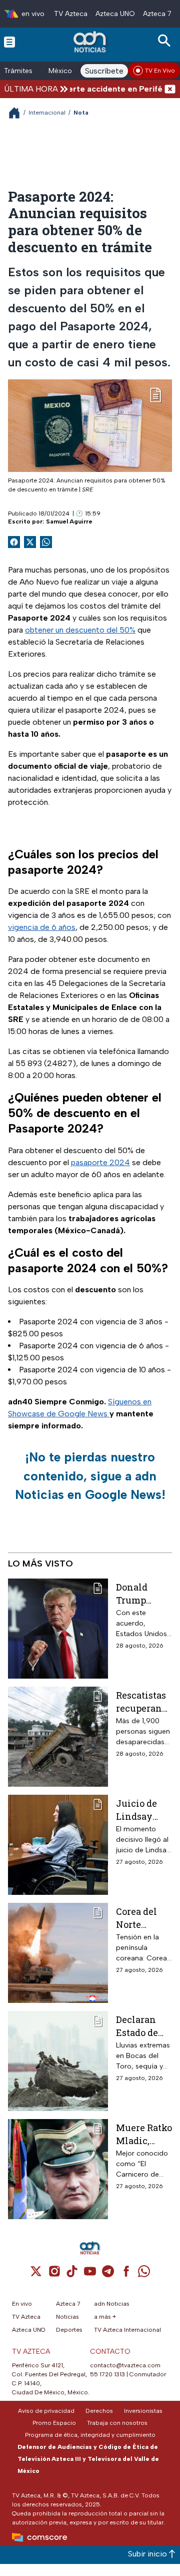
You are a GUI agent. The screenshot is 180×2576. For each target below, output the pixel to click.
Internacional (47, 113)
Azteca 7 (157, 14)
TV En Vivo (160, 71)
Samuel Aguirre (69, 522)
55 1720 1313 (107, 2374)
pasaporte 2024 (100, 1162)
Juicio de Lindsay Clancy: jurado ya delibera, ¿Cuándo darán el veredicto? (139, 1810)
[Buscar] (166, 41)
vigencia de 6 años (42, 927)
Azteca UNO (115, 14)
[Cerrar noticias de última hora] (170, 89)
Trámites (18, 71)
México (60, 71)
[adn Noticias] (91, 42)
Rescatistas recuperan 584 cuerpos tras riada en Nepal (144, 1701)
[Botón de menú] (9, 42)
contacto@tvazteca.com (125, 2365)
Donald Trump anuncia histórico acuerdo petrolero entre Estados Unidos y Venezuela (140, 1593)
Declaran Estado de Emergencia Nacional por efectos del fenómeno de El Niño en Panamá (143, 2026)
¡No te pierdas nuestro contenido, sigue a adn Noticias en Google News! (90, 1476)
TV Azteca (71, 14)
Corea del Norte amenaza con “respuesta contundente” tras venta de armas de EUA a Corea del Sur (143, 1918)
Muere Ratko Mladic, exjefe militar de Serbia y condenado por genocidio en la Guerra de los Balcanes (144, 2134)
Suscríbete (104, 71)
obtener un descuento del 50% (80, 630)
